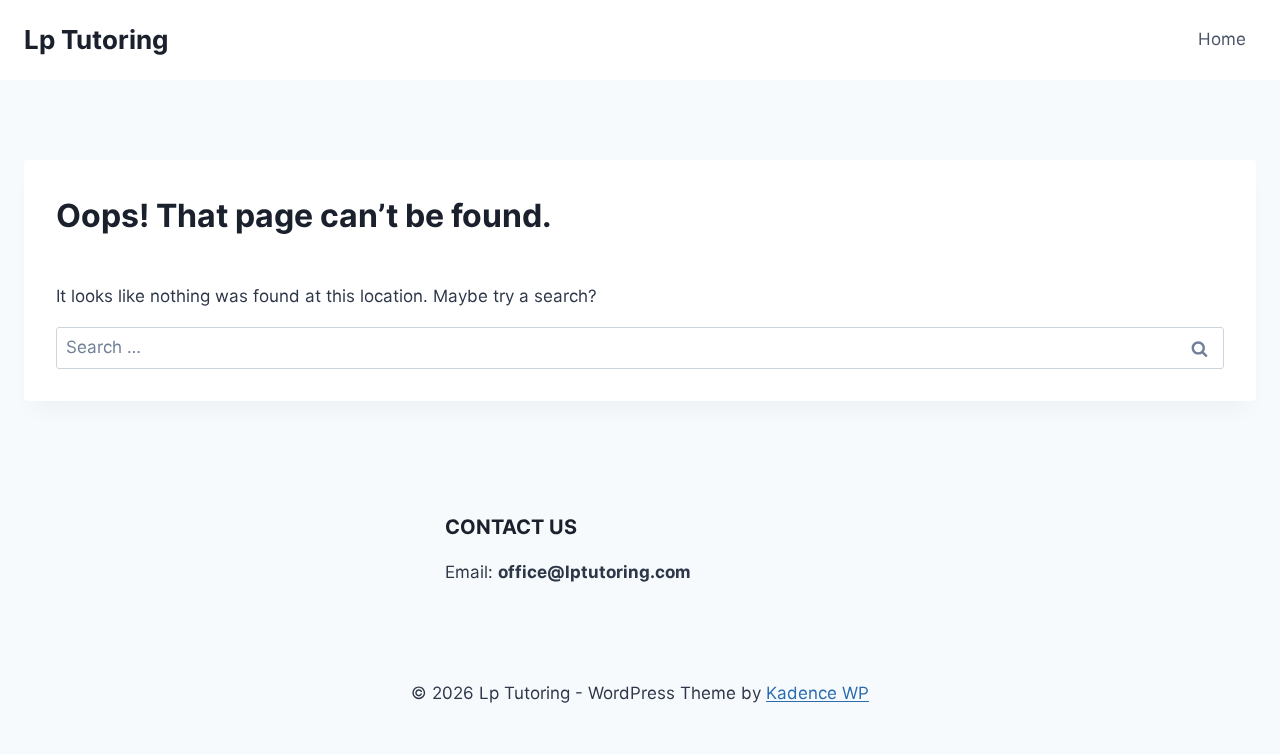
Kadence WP (817, 693)
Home (1222, 39)
